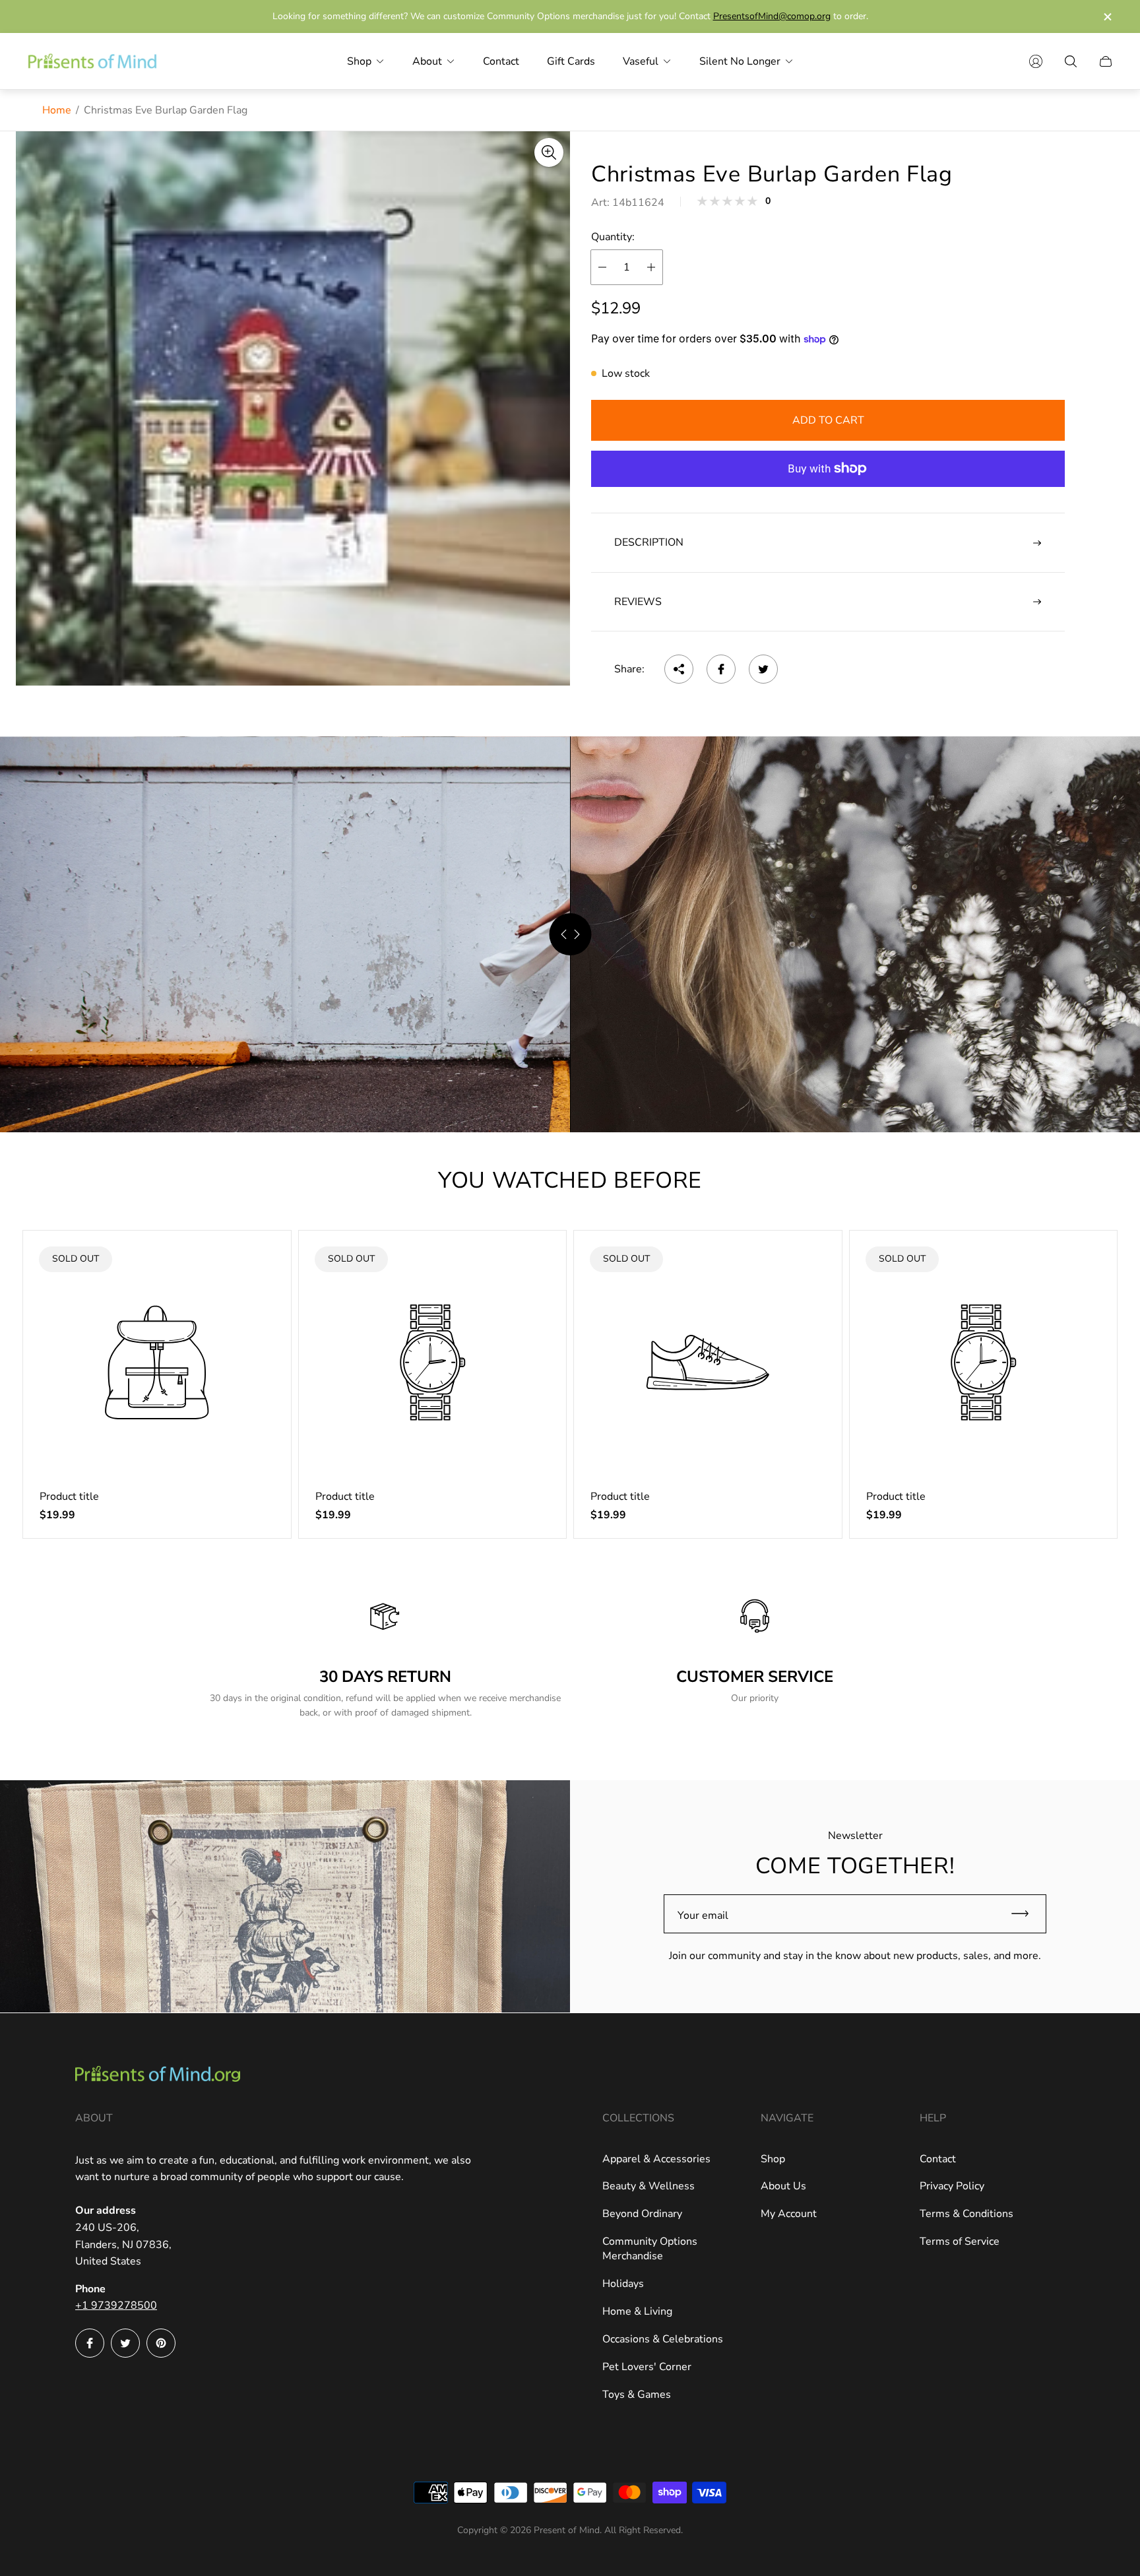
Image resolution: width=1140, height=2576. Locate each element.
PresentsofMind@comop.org (772, 16)
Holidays (623, 2284)
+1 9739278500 (116, 2305)
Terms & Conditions (966, 2214)
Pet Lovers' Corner (647, 2367)
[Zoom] (549, 152)
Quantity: (613, 238)
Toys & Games (637, 2395)
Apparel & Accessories (656, 2159)
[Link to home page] (158, 2076)
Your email (703, 1916)
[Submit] (1026, 1914)
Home (57, 110)
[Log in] (1036, 61)
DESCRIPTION (649, 543)
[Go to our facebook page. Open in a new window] (90, 2343)
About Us (783, 2186)
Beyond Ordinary (642, 2214)
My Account (789, 2214)
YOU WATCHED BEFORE (570, 1180)
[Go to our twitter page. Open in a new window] (125, 2343)
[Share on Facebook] (721, 669)
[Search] (1071, 61)
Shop (773, 2159)
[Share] (679, 669)
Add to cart (828, 420)
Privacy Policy (952, 2186)
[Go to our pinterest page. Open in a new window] (161, 2343)
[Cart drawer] (1106, 61)
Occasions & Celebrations (663, 2339)
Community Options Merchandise (650, 2249)
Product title (69, 1497)
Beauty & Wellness (649, 2186)
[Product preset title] (157, 1363)
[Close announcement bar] (1107, 17)
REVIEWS (638, 602)
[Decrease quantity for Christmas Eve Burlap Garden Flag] (602, 267)
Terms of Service (960, 2241)
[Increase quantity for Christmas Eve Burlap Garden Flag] (651, 267)
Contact (938, 2159)
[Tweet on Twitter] (763, 669)
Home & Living (637, 2311)
